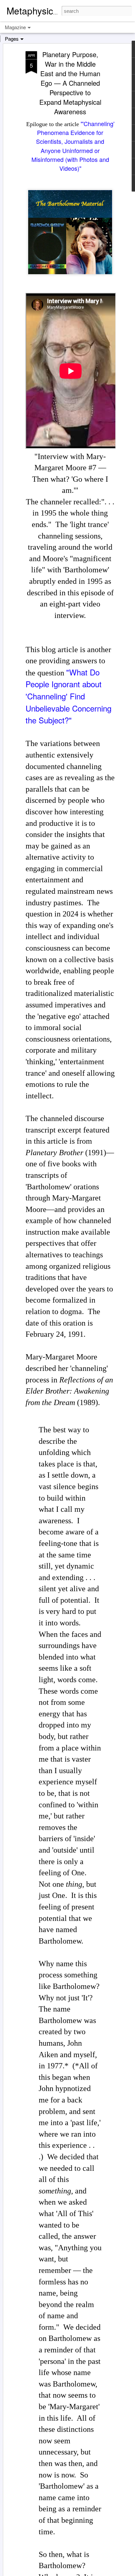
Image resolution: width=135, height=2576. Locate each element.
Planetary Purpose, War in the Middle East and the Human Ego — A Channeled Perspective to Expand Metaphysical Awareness (70, 83)
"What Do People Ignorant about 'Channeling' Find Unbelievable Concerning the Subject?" (68, 696)
